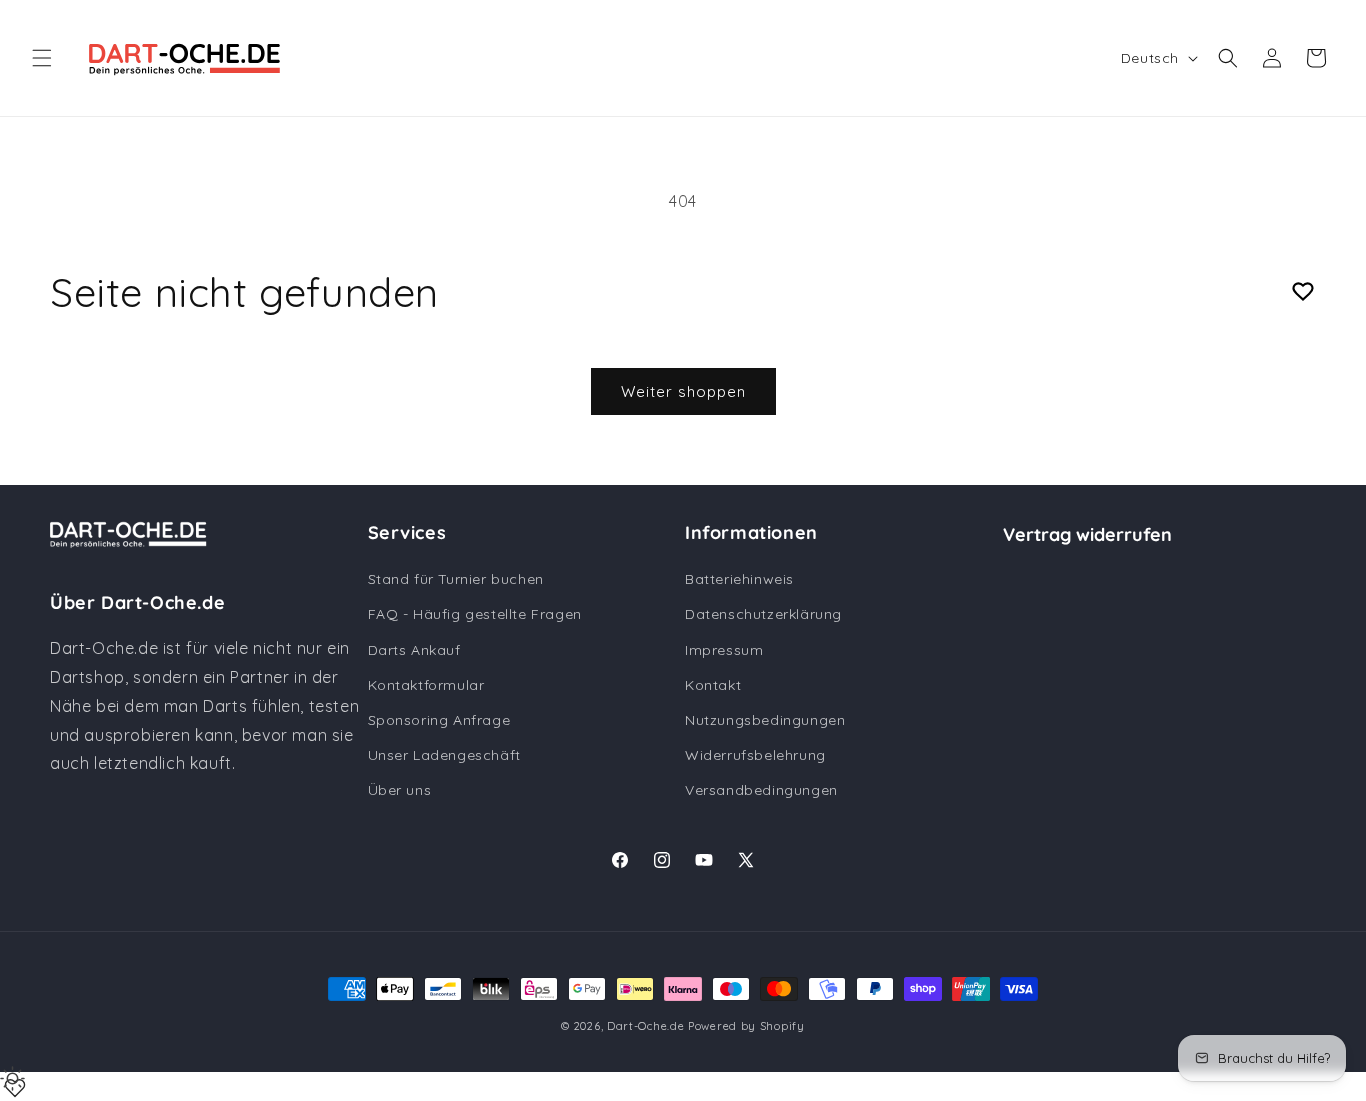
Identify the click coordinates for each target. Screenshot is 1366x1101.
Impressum (724, 650)
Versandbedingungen (761, 791)
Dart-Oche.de (645, 1026)
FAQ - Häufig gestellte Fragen (475, 615)
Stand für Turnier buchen (456, 580)
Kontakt (713, 685)
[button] (42, 58)
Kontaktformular (426, 685)
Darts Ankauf (414, 650)
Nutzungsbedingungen (765, 720)
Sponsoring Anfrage (439, 720)
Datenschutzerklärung (763, 615)
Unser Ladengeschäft (444, 755)
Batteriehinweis (739, 580)
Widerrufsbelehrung (755, 755)
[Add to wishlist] (1303, 292)
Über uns (400, 791)
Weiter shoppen (683, 391)
